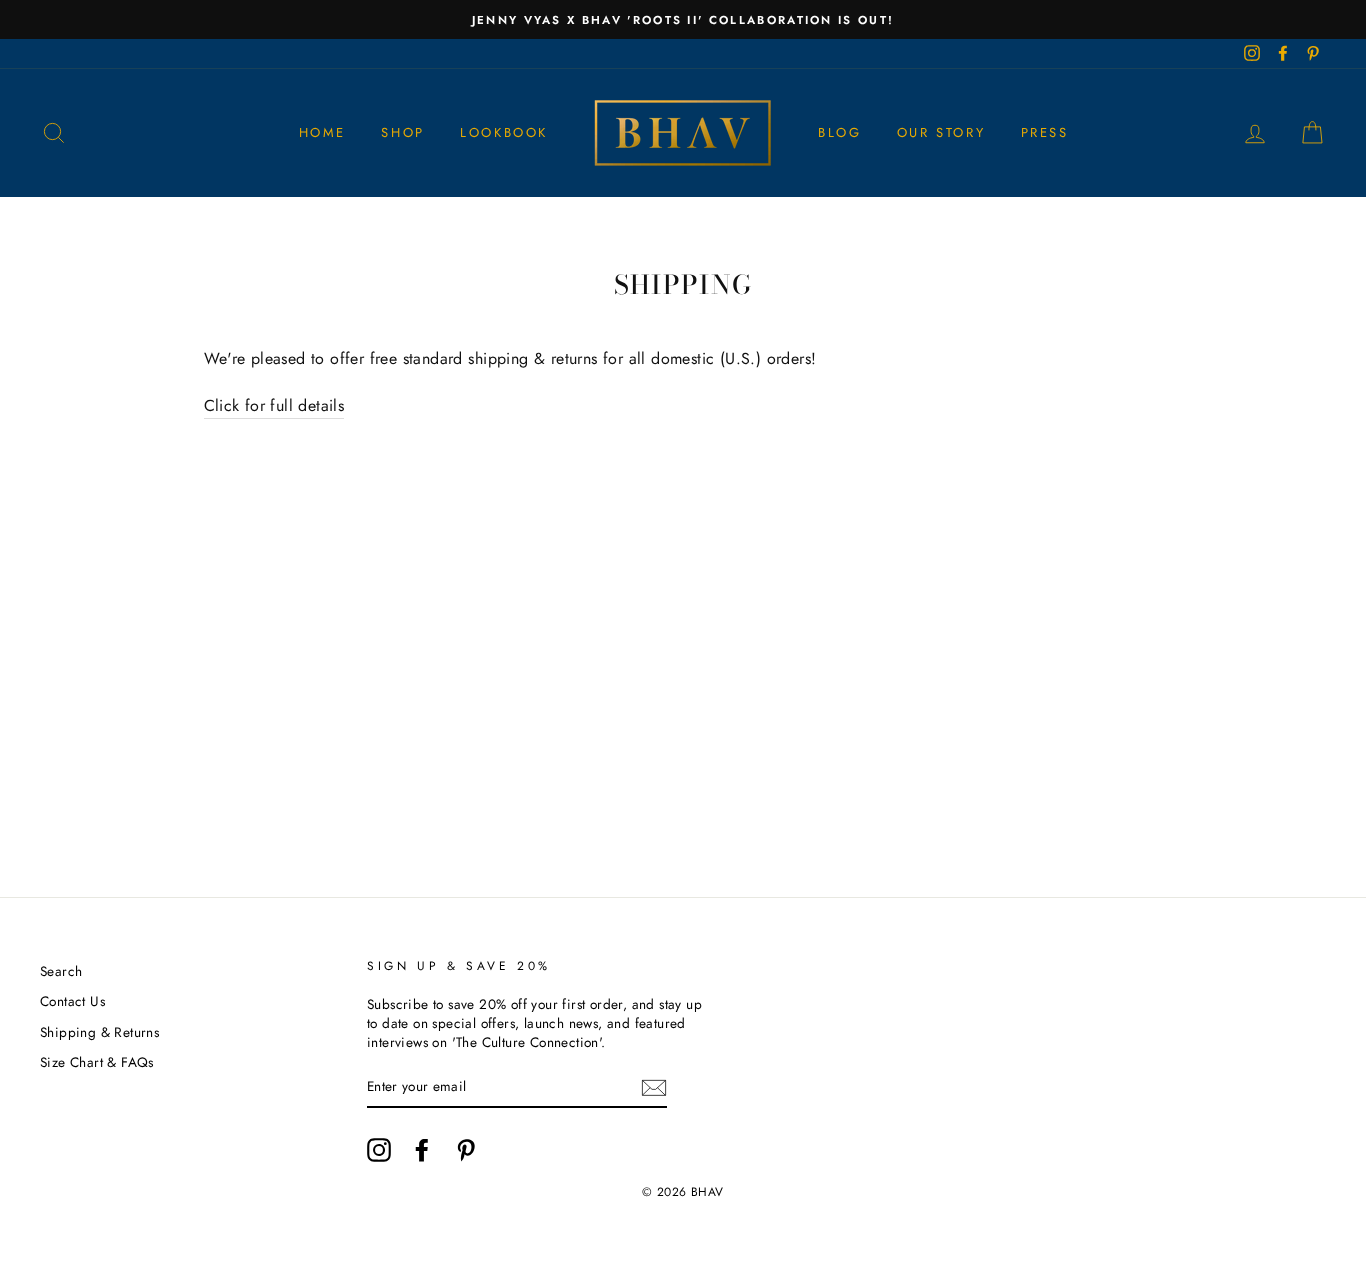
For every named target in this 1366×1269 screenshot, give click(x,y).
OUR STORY (941, 132)
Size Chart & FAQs (97, 1062)
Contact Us (72, 1001)
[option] (683, 19)
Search (61, 971)
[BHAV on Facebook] (422, 1150)
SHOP (402, 132)
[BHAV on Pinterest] (466, 1150)
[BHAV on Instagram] (379, 1150)
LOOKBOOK (504, 132)
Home (322, 132)
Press (1045, 132)
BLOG (839, 132)
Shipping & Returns (99, 1032)
